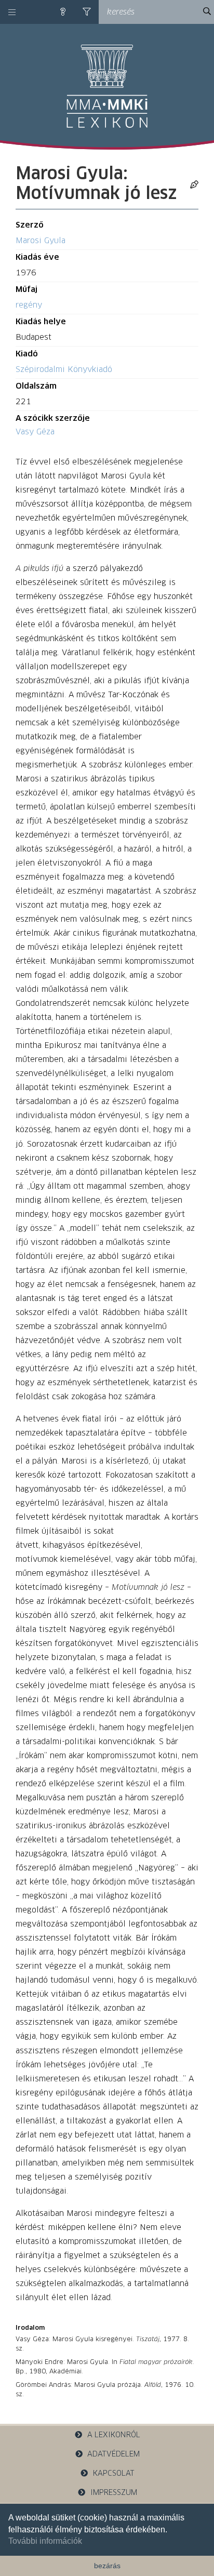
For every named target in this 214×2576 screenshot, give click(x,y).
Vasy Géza (35, 432)
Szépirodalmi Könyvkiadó (64, 370)
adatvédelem (113, 2454)
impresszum (114, 2493)
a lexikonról (114, 2435)
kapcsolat (114, 2474)
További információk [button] (45, 2541)
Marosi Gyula (41, 241)
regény (29, 305)
